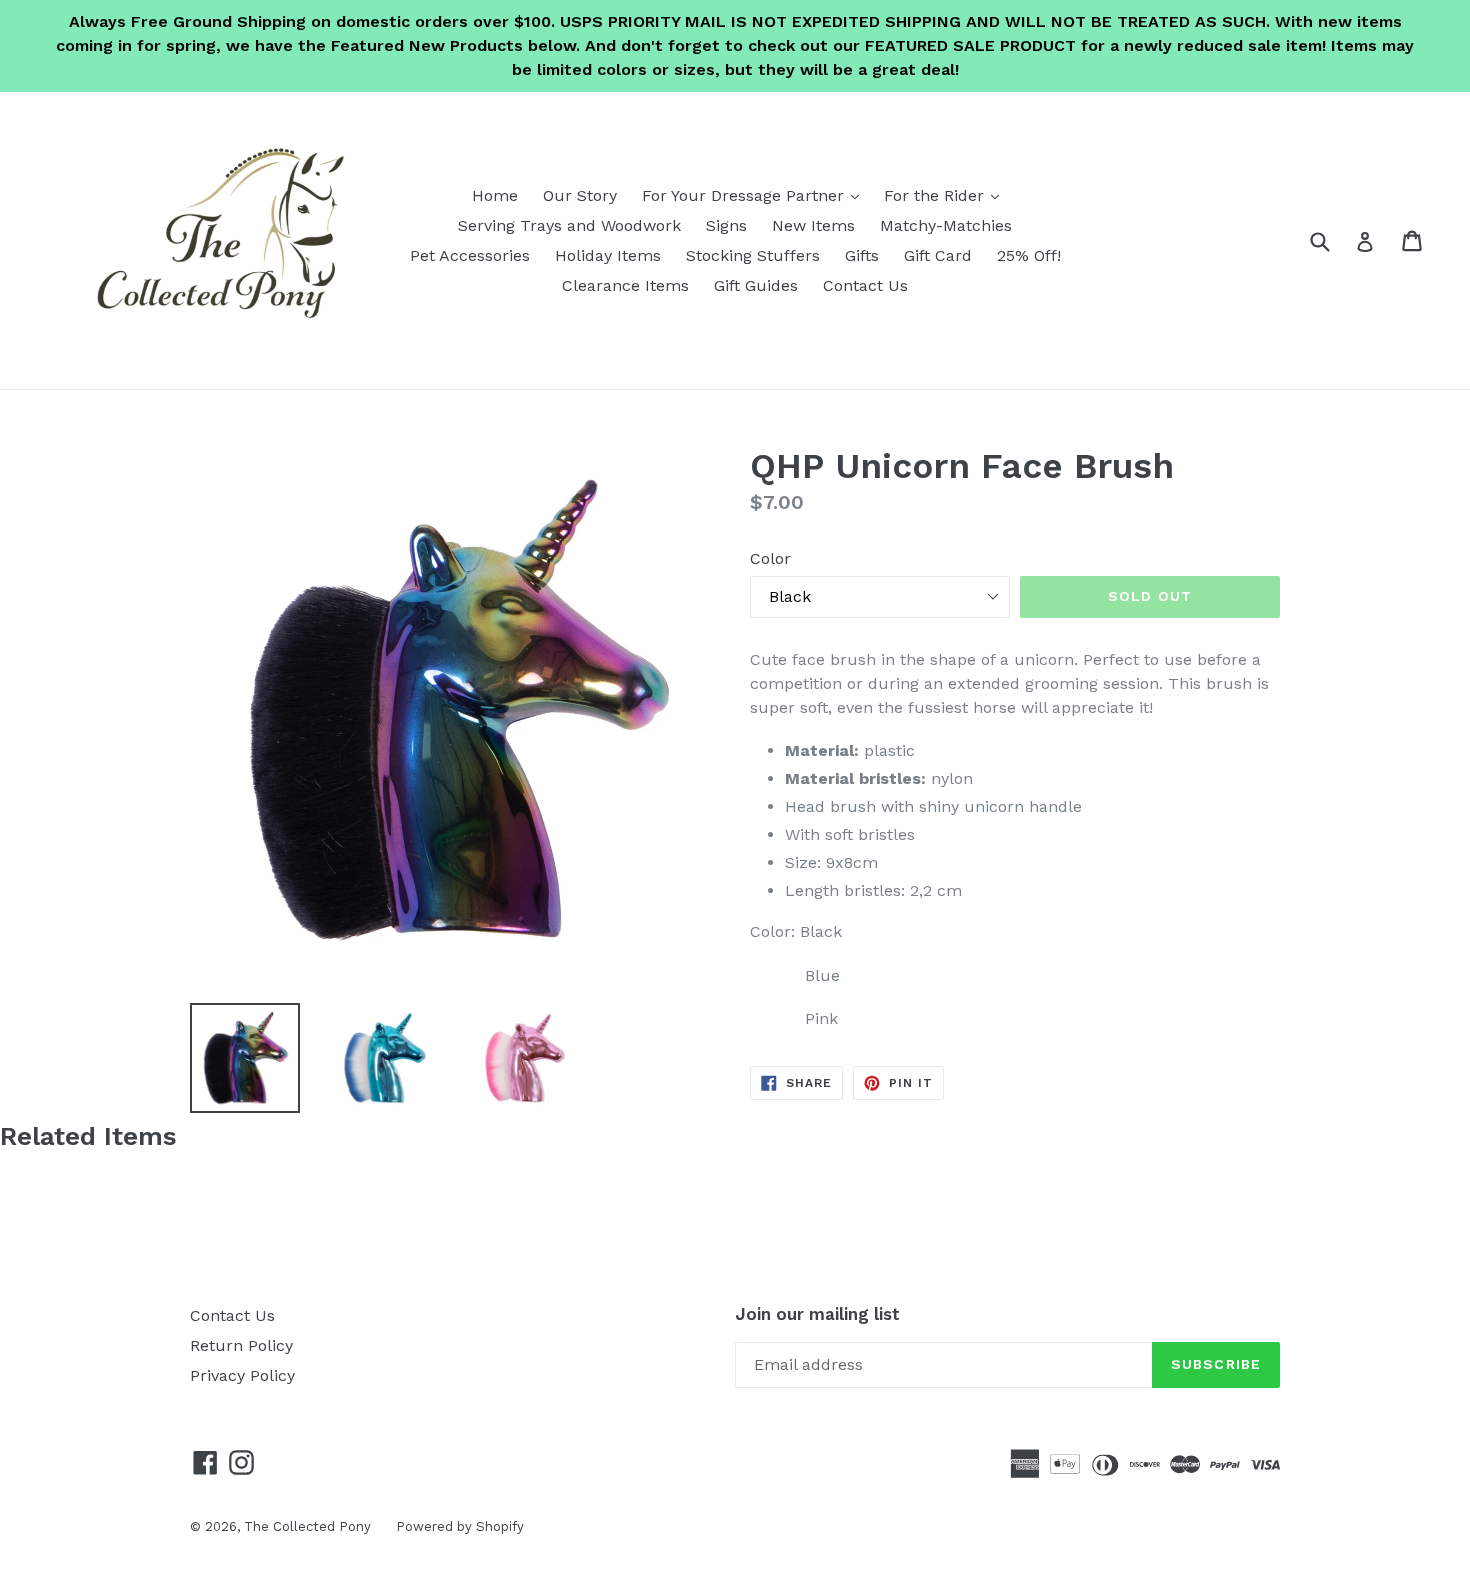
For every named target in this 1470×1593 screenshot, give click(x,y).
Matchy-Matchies (946, 225)
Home (495, 195)
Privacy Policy (242, 1375)
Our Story (580, 195)
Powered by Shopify (460, 1526)
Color (770, 558)
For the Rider (946, 195)
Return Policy (241, 1345)
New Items (813, 225)
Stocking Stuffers (753, 255)
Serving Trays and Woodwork (569, 225)
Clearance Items (625, 285)
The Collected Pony (307, 1526)
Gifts (862, 255)
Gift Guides (756, 285)
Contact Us (865, 285)
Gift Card (938, 255)
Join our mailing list (817, 1314)
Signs (726, 225)
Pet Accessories (470, 255)
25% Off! (1029, 255)
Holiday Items (608, 255)
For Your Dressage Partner (755, 195)
